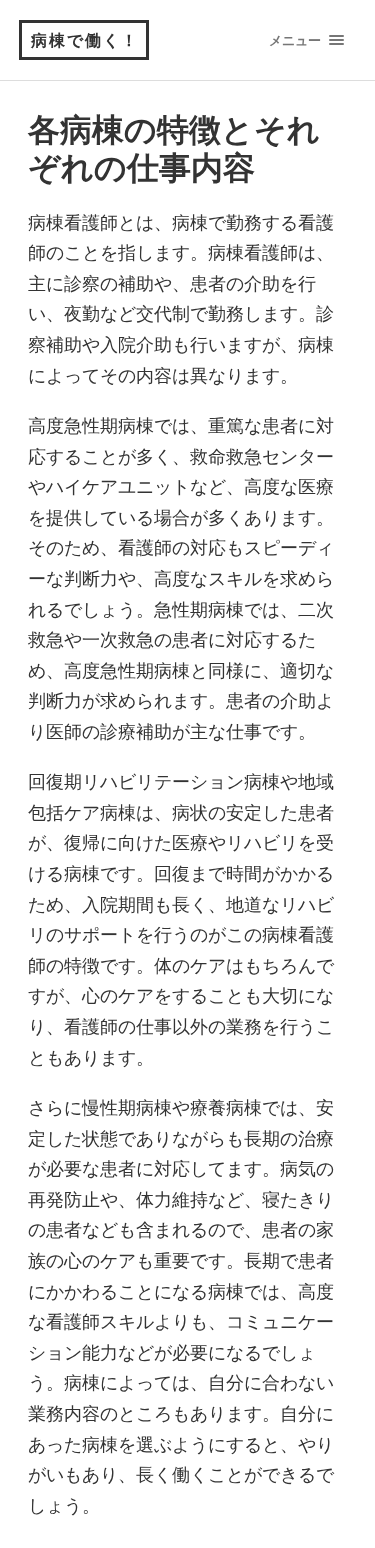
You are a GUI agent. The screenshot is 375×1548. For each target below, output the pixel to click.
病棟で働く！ (85, 39)
